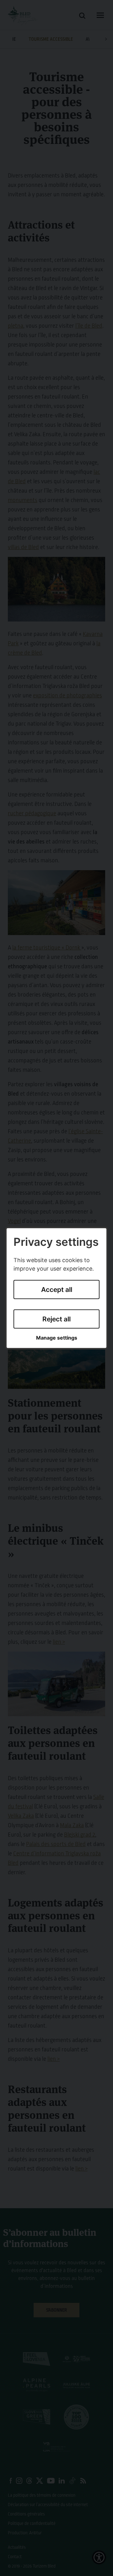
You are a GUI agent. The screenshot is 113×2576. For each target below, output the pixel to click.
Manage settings (57, 1338)
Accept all (57, 1290)
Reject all (56, 1319)
